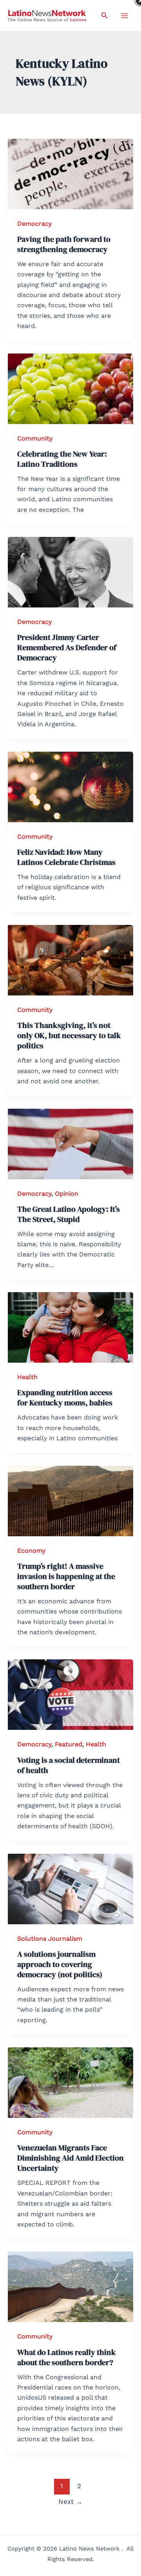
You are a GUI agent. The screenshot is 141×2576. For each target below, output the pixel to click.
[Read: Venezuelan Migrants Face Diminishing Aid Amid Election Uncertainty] (70, 2082)
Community (35, 438)
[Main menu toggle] (125, 16)
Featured (69, 1744)
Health (27, 1377)
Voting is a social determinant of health (69, 1765)
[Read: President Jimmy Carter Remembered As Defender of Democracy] (70, 572)
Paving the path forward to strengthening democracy (64, 244)
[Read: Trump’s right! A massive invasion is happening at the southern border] (70, 1500)
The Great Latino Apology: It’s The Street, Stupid (69, 1214)
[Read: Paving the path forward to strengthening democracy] (70, 173)
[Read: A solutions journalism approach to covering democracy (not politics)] (70, 1888)
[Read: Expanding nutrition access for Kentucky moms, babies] (70, 1327)
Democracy (34, 224)
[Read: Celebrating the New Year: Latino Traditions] (70, 388)
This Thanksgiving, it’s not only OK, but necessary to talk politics (69, 1035)
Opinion (67, 1194)
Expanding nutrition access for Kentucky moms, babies (65, 1398)
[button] (105, 15)
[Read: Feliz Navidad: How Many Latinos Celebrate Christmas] (70, 786)
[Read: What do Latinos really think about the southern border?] (70, 2286)
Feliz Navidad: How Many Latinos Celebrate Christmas (66, 857)
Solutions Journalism (50, 1939)
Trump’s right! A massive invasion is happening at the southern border (66, 1576)
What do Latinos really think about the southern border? (67, 2357)
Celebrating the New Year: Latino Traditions (62, 459)
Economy (31, 1551)
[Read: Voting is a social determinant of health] (70, 1694)
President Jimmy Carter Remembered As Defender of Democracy (67, 647)
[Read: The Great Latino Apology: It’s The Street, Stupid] (70, 1143)
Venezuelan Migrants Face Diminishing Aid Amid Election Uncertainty (70, 2158)
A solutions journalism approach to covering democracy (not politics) (60, 1964)
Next (70, 2502)
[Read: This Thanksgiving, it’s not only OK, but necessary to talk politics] (70, 960)
